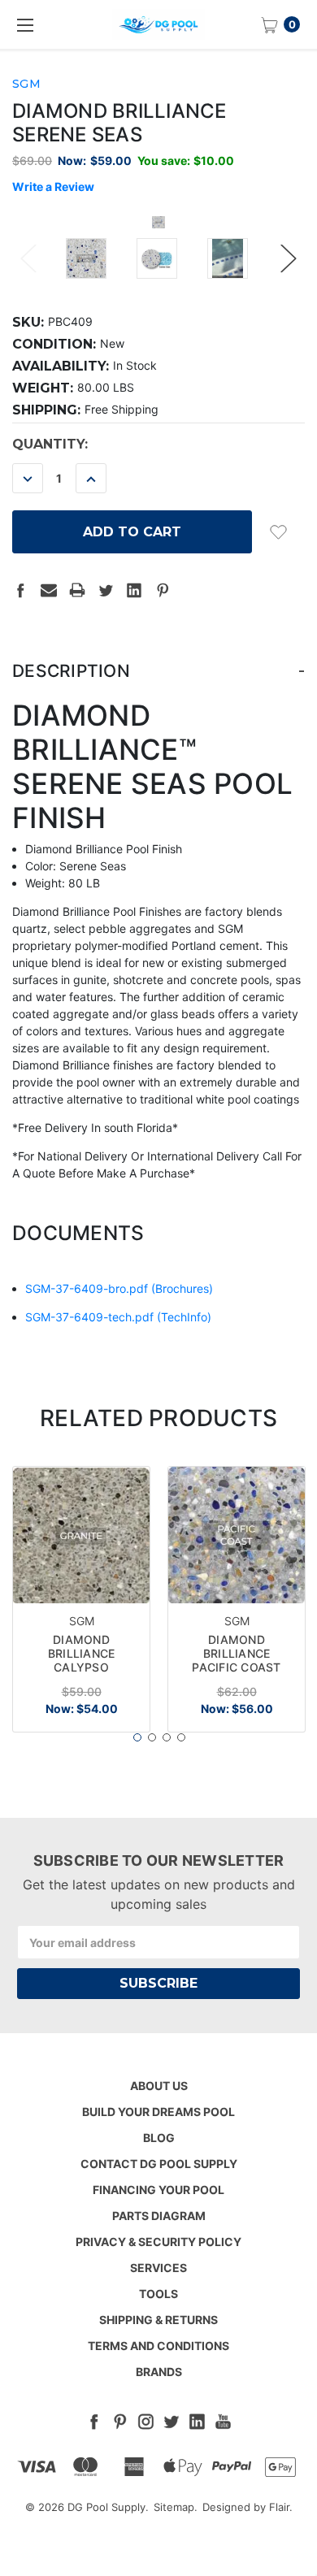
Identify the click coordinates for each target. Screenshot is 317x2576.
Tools (158, 2294)
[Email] (49, 590)
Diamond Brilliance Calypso (82, 1653)
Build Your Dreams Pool (158, 2112)
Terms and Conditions (158, 2346)
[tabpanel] (82, 1599)
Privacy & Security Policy (158, 2242)
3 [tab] (167, 1737)
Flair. (281, 2507)
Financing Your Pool (158, 2190)
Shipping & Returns (158, 2320)
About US (159, 2086)
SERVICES (158, 2268)
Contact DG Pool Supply (159, 2164)
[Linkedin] (134, 590)
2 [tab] (152, 1737)
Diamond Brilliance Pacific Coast (236, 1653)
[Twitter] (106, 590)
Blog (159, 2138)
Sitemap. (176, 2507)
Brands (159, 2372)
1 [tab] (137, 1737)
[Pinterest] (163, 590)
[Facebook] (20, 590)
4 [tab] (181, 1737)
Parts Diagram (159, 2216)
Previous (28, 259)
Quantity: (50, 444)
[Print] (77, 590)
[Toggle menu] (24, 24)
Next (289, 259)
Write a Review (53, 186)
